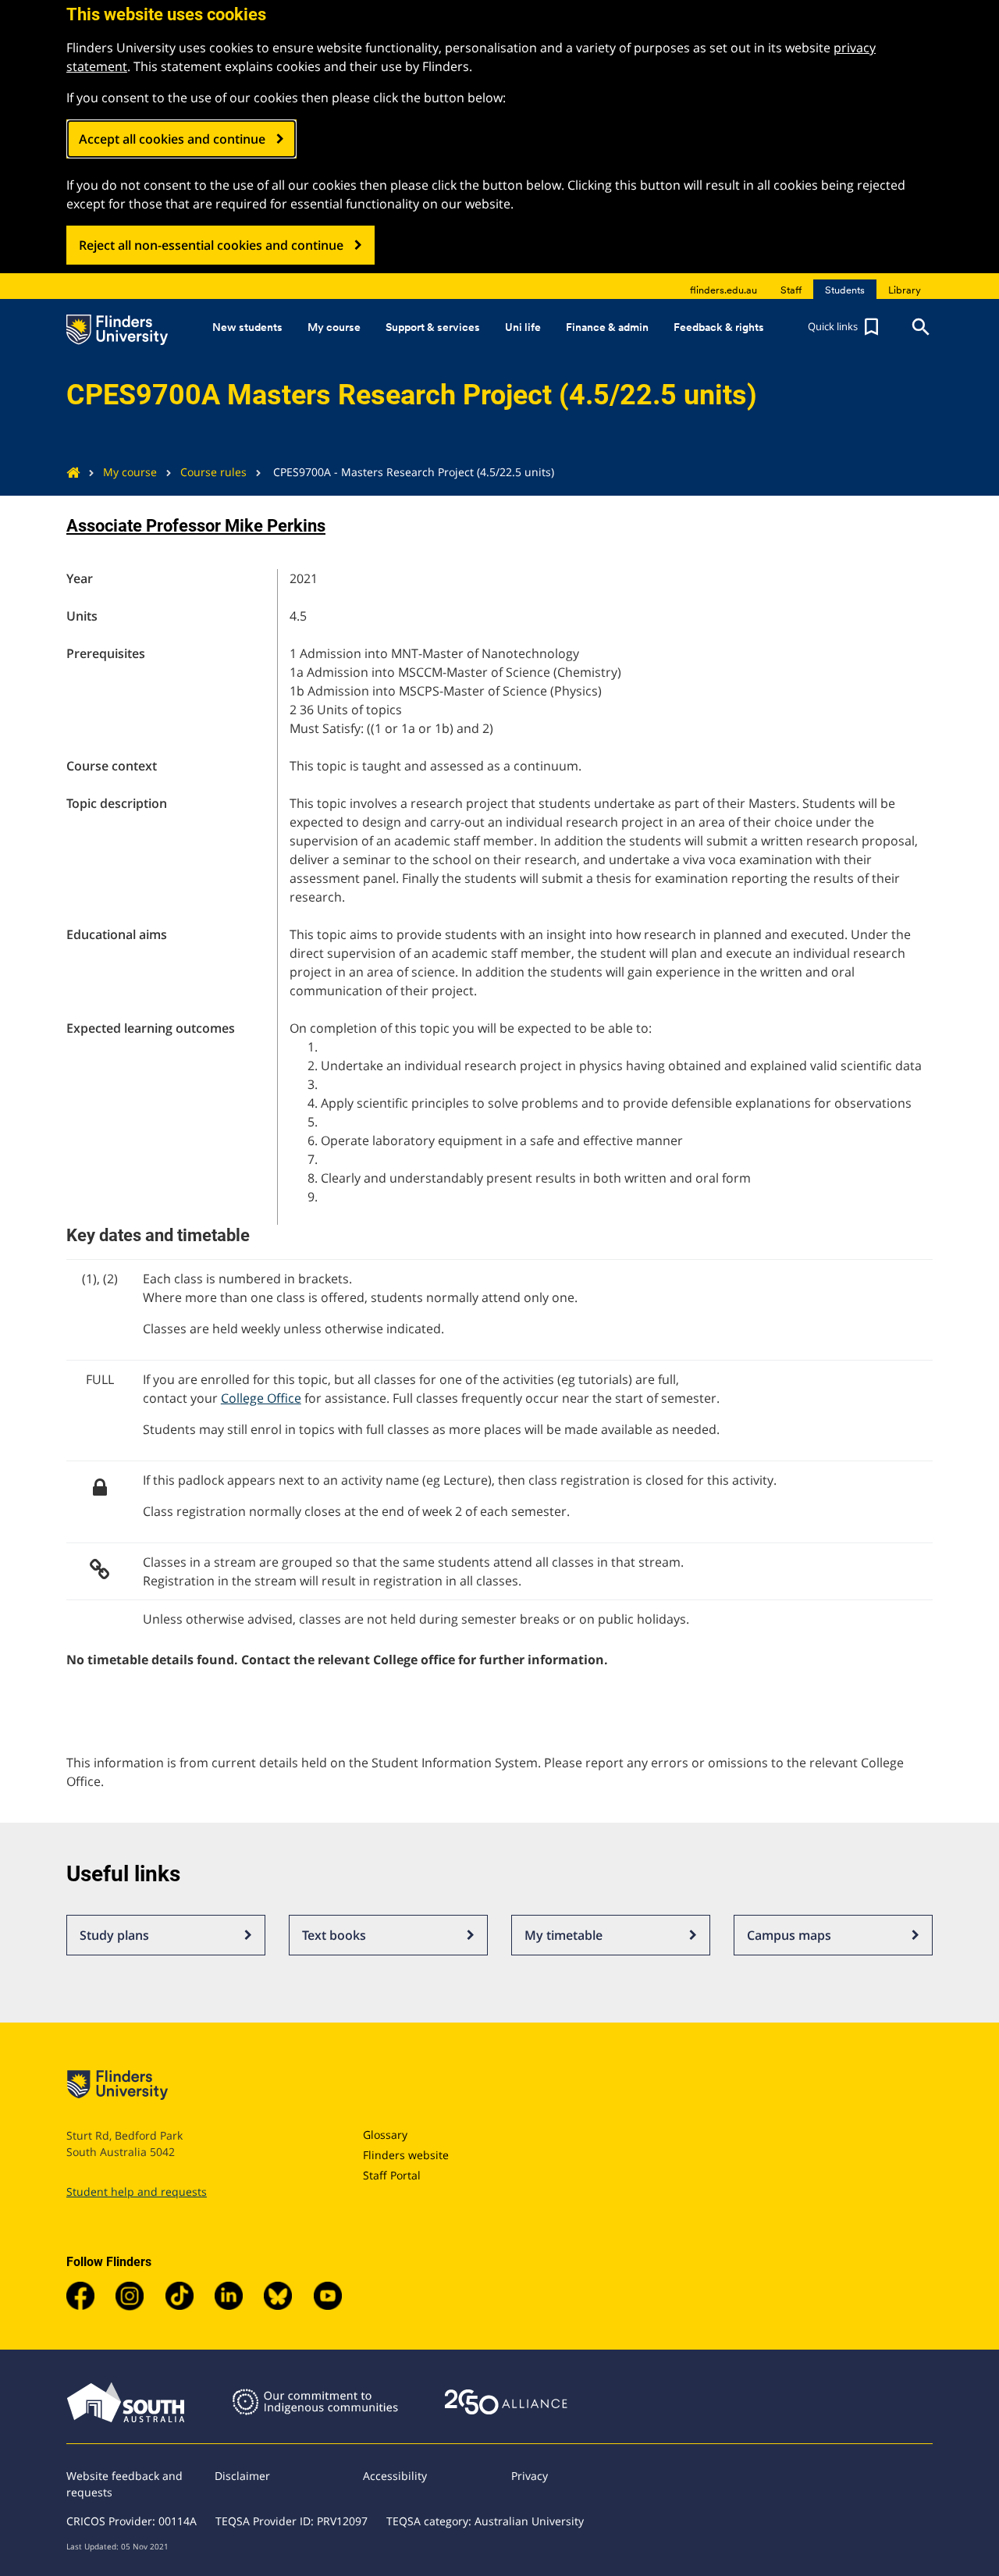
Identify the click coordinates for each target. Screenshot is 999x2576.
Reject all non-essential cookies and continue (211, 245)
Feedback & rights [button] (719, 327)
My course (130, 472)
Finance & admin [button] (607, 327)
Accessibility (395, 2476)
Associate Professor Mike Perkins (196, 526)
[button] (845, 327)
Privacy (530, 2476)
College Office (261, 1398)
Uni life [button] (523, 327)
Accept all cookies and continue (172, 139)
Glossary (385, 2135)
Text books (334, 1935)
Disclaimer (242, 2476)
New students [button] (247, 327)
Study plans (114, 1935)
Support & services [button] (433, 327)
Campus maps (789, 1935)
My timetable (563, 1935)
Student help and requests (137, 2192)
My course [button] (334, 327)
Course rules (213, 472)
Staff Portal (392, 2175)
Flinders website (406, 2155)
